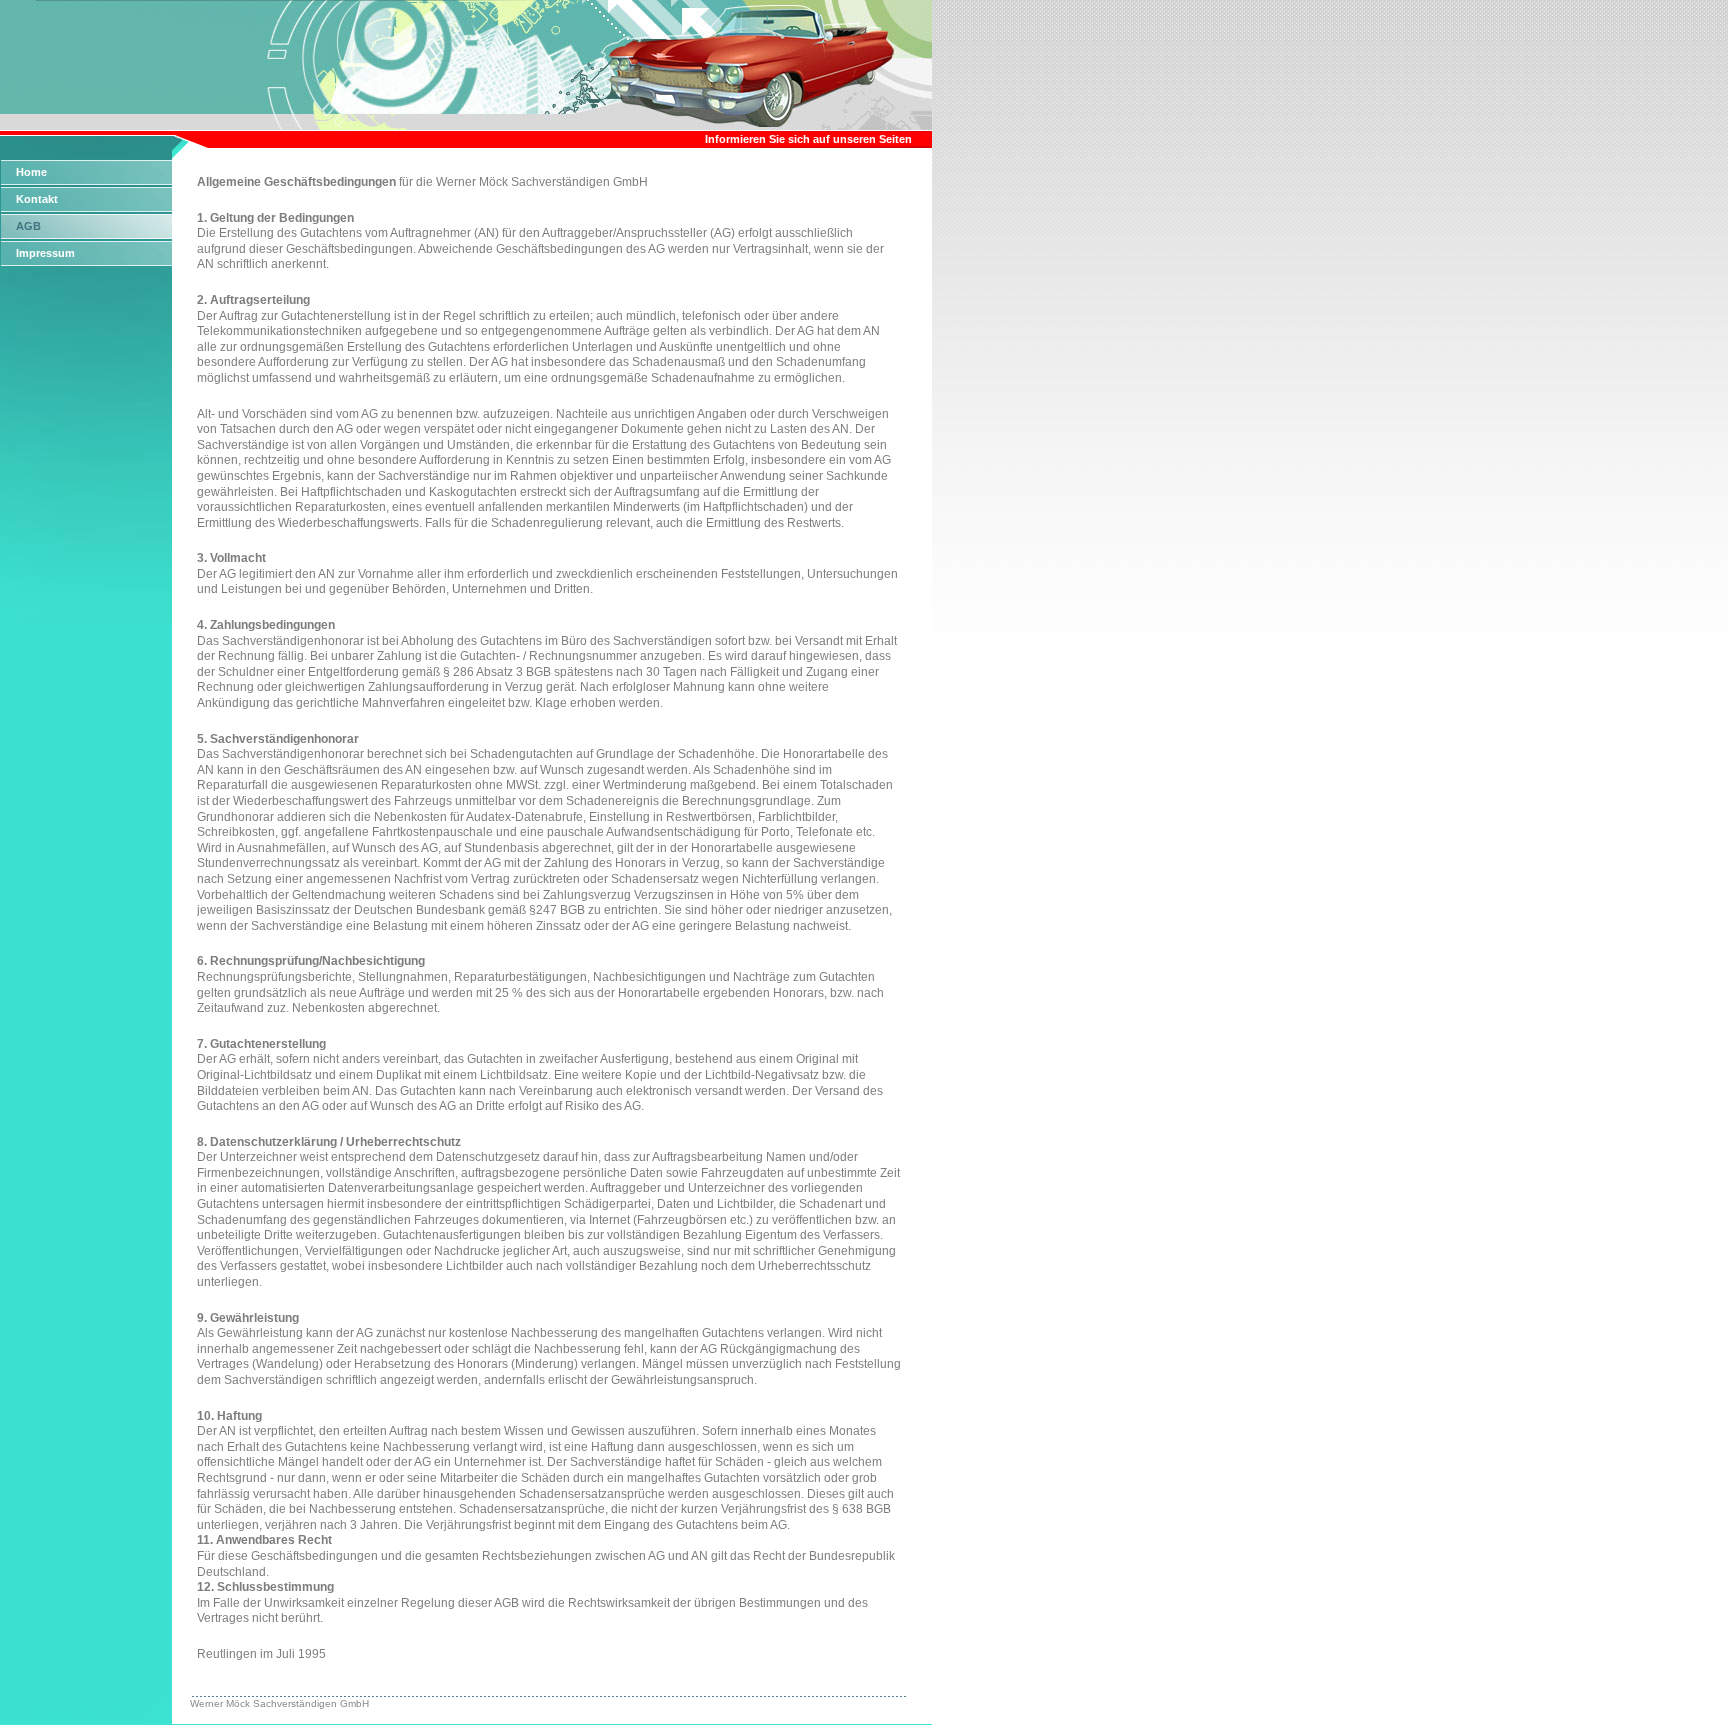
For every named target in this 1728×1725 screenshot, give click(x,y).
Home (31, 172)
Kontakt (37, 199)
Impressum (45, 253)
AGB (28, 226)
